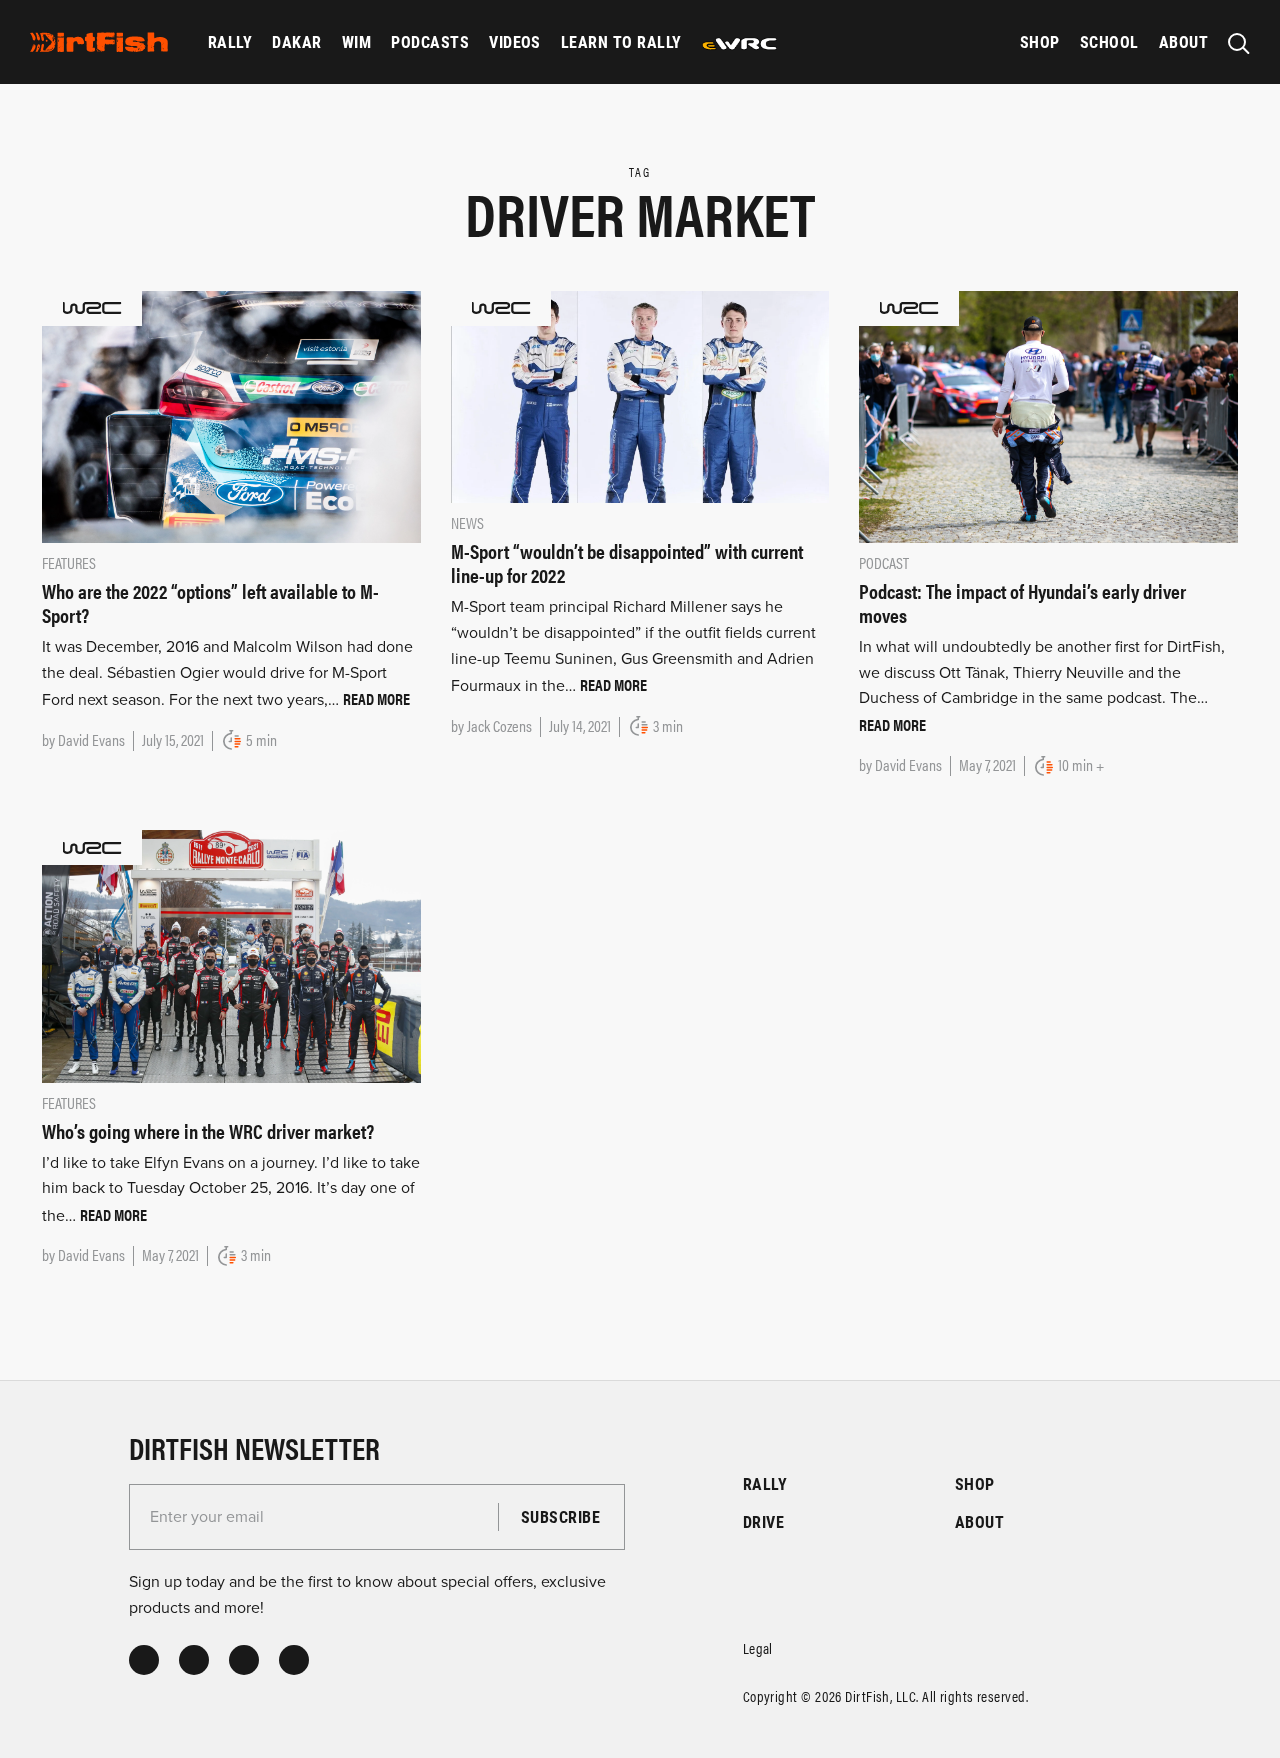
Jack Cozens (499, 725)
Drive (763, 1521)
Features (69, 562)
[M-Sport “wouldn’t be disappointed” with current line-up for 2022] (640, 396)
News (467, 522)
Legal (758, 1647)
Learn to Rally (621, 41)
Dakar (296, 41)
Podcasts (430, 41)
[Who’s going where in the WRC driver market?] (231, 955)
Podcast (884, 562)
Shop (1040, 41)
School (1109, 41)
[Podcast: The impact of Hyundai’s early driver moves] (1048, 416)
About (1183, 41)
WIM (356, 41)
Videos (515, 41)
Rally (230, 41)
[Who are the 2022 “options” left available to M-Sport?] (231, 416)
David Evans (91, 739)
